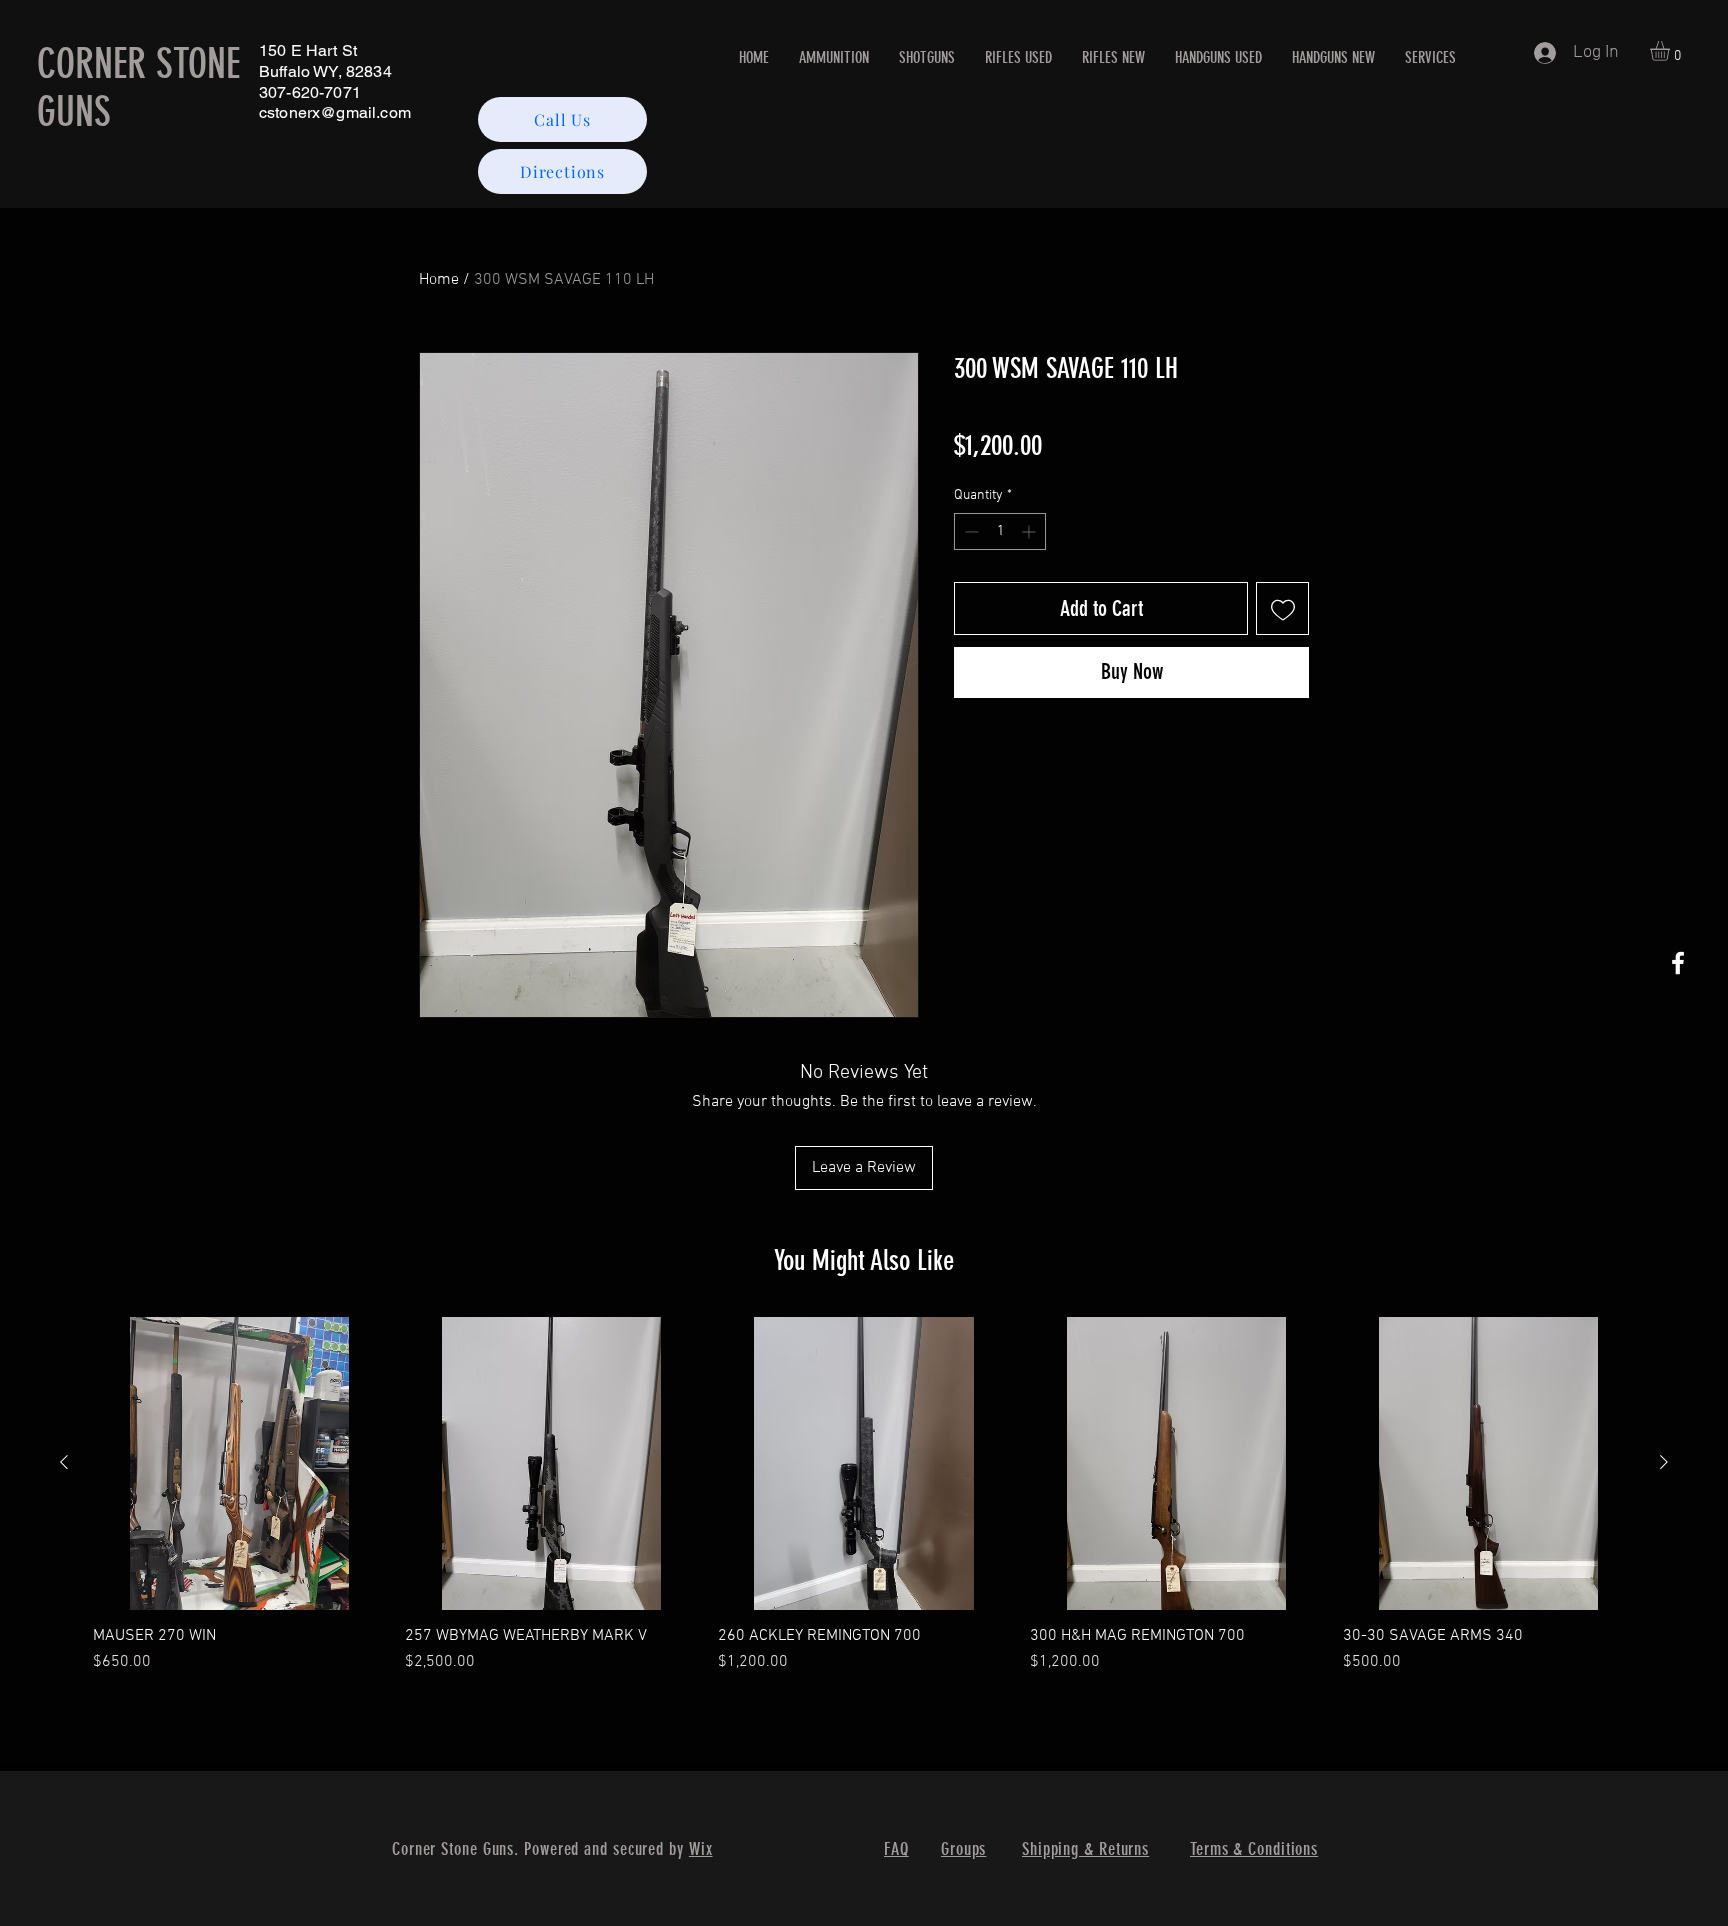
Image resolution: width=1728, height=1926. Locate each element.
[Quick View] (239, 1463)
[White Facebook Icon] (1678, 963)
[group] (864, 1505)
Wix (701, 1849)
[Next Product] (1664, 1462)
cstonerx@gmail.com (335, 112)
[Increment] (1030, 531)
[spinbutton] (1000, 531)
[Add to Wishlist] (1282, 608)
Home (439, 280)
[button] (1671, 51)
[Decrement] (969, 531)
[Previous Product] (64, 1462)
